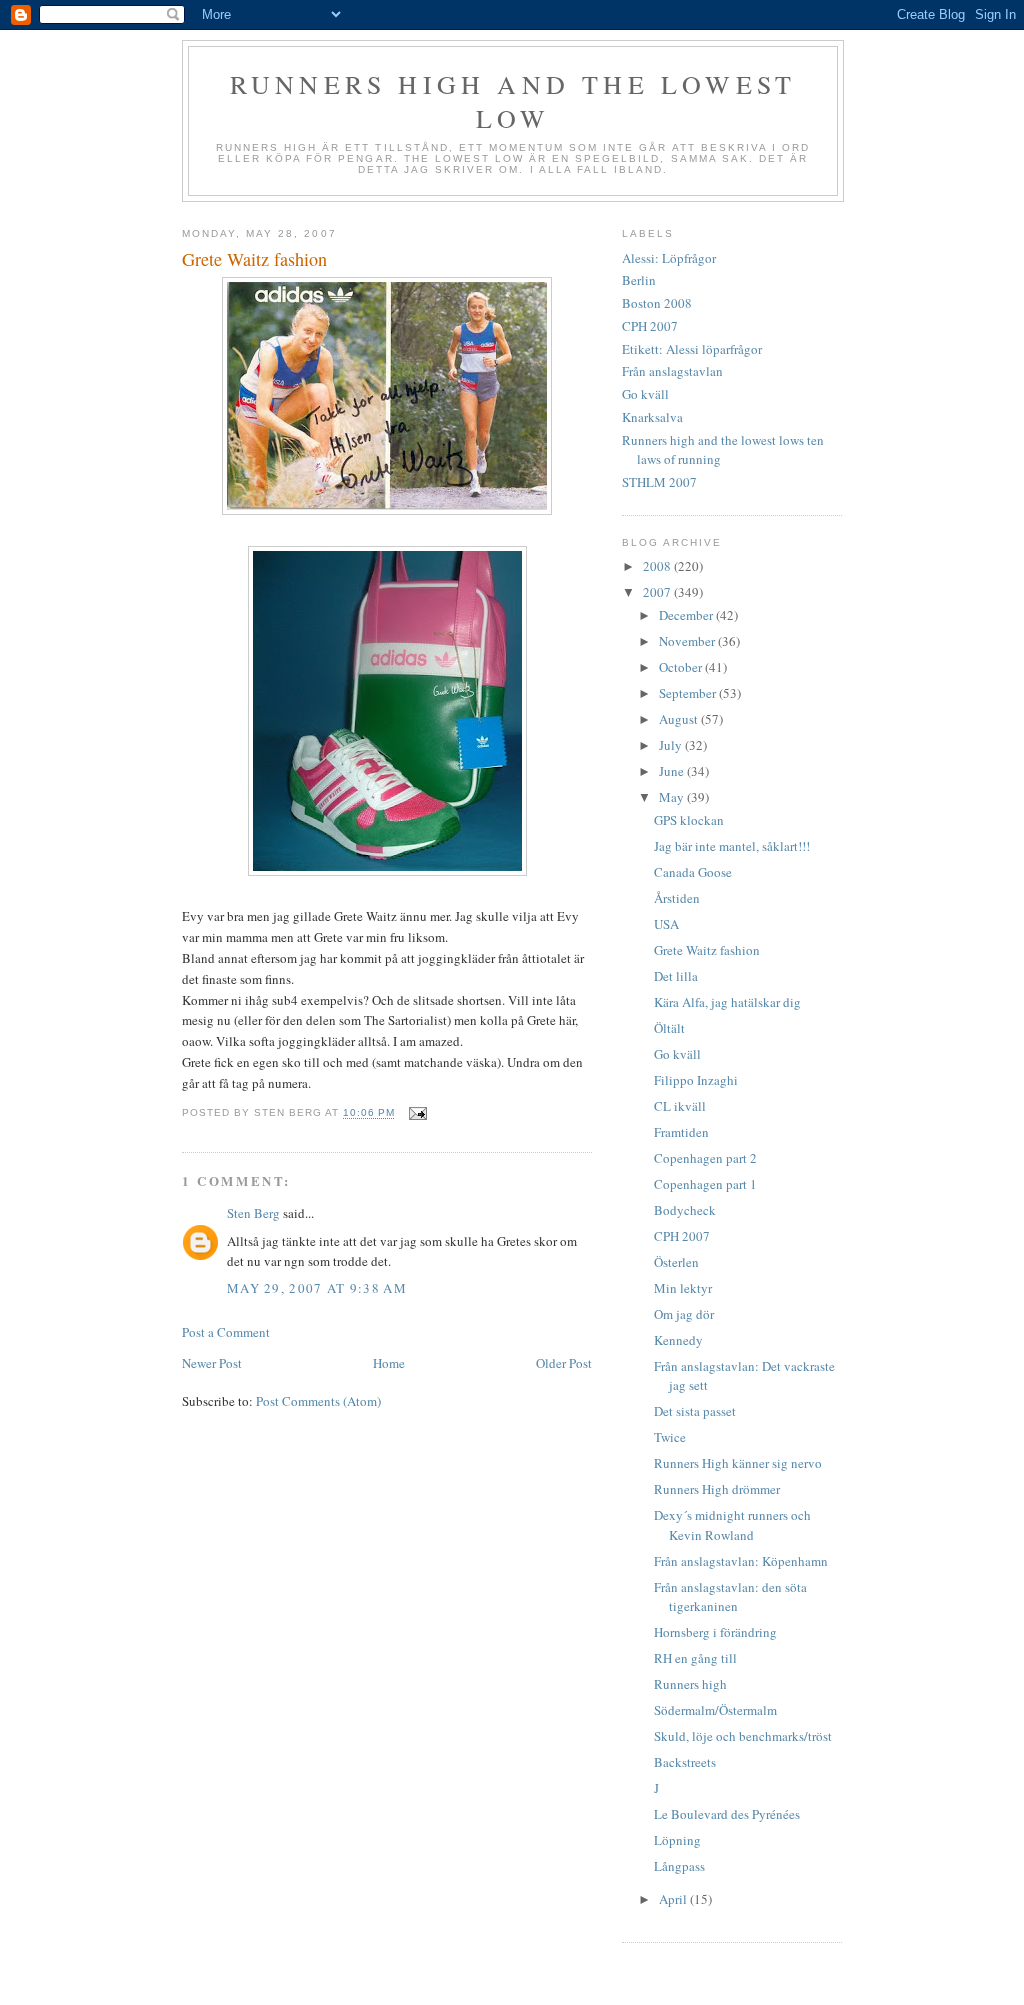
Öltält (669, 1028)
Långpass (679, 1866)
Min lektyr (683, 1288)
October (682, 667)
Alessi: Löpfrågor (669, 258)
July (672, 745)
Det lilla (676, 976)
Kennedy (678, 1340)
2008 (658, 566)
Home (389, 1363)
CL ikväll (680, 1106)
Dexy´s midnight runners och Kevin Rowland (732, 1525)
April (674, 1899)
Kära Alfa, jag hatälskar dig (727, 1002)
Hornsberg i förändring (715, 1632)
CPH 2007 (650, 326)
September (689, 693)
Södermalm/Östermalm (715, 1710)
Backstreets (685, 1762)
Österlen (676, 1262)
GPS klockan (689, 820)
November (688, 641)
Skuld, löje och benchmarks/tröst (743, 1736)
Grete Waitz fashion (707, 950)
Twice (670, 1437)
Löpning (677, 1840)
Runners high (690, 1684)
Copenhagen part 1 (705, 1184)
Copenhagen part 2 (705, 1158)
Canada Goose (693, 872)
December (687, 615)
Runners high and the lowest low (513, 101)
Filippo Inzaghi (696, 1080)
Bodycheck (685, 1210)
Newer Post (212, 1363)
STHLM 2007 (659, 482)
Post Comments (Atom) (318, 1401)
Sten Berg (253, 1213)
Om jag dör (684, 1314)
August (680, 719)
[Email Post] (416, 1113)
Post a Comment (226, 1332)
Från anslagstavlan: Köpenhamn (741, 1561)
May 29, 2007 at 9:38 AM (317, 1288)
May (673, 797)
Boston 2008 (657, 303)
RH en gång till (695, 1658)
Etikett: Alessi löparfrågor (692, 349)
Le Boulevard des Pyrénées (727, 1814)
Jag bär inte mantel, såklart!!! (732, 846)
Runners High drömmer (717, 1489)
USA (666, 924)
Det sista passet (695, 1411)
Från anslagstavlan (672, 371)
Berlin (639, 280)
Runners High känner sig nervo (738, 1463)
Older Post (564, 1363)
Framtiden (681, 1132)
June (673, 771)
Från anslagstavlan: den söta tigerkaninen (730, 1597)
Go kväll (645, 394)
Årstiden (677, 898)
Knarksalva (652, 417)
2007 (658, 592)
